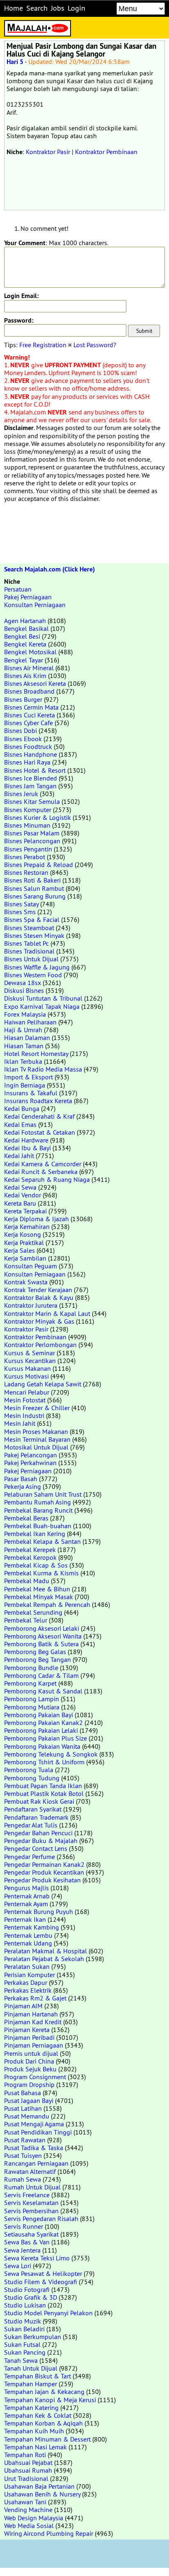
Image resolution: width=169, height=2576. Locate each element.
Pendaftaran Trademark (36, 1817)
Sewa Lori (18, 2266)
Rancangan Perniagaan (36, 2163)
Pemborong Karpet (30, 1683)
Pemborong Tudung (32, 1778)
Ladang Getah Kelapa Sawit (43, 1384)
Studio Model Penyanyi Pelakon (48, 2313)
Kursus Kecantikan (30, 1361)
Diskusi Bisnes (24, 990)
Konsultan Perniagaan (35, 605)
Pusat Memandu (27, 2116)
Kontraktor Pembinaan (106, 152)
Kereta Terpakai (25, 1211)
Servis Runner (24, 2226)
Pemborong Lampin (32, 1699)
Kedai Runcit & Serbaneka (41, 1172)
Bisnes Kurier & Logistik (38, 817)
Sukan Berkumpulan (33, 2337)
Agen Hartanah (25, 621)
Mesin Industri (24, 1415)
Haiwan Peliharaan (30, 1022)
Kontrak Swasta (26, 1282)
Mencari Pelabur (27, 1392)
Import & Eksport (29, 1077)
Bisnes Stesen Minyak (34, 935)
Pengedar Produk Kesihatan (42, 1880)
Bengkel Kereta (25, 644)
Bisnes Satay (21, 904)
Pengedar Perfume (30, 1857)
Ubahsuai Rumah (28, 2470)
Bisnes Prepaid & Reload (39, 865)
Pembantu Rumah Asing (38, 1502)
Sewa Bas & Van (27, 2242)
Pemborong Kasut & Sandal (43, 1691)
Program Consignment (35, 2077)
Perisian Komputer (30, 1975)
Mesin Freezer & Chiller (37, 1408)
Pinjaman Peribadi (29, 2037)
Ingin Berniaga (25, 1085)
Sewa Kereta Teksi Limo (37, 2258)
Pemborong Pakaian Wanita (42, 1746)
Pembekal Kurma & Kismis (41, 1573)
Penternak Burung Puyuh (39, 1912)
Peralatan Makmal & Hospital (46, 1951)
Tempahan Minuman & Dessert (47, 2439)
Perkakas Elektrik (28, 1990)
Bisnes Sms (20, 912)
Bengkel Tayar (24, 660)
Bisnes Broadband (29, 691)
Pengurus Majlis (26, 1888)
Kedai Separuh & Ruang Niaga (47, 1179)
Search (37, 8)
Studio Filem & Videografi (41, 2282)
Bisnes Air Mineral (29, 668)
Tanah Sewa (21, 2360)
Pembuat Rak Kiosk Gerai (39, 1801)
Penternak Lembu (28, 1935)
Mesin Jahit (20, 1423)
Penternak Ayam (26, 1904)
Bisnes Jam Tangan (30, 786)
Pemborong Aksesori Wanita (43, 1636)
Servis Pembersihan (31, 2211)
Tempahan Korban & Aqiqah (43, 2423)
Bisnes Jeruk (21, 794)
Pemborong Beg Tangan (38, 1659)
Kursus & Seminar (30, 1353)
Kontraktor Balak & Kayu (39, 1297)
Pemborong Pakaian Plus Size (46, 1738)
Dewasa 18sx (23, 983)
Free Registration (43, 345)
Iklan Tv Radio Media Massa (43, 1069)
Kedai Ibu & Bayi (27, 1148)
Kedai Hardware (26, 1140)
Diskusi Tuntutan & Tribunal (43, 998)
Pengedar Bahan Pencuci (38, 1833)
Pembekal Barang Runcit (38, 1510)
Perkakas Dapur (26, 1982)
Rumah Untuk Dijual (32, 2187)
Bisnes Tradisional (29, 951)
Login (77, 8)
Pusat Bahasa (23, 2093)
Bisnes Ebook (23, 739)
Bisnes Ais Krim (25, 676)
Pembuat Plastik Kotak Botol (44, 1793)
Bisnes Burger (23, 699)
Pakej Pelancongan (31, 1455)
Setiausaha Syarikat (31, 2234)
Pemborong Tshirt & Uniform (44, 1762)
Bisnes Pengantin (28, 849)
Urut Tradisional (26, 2478)
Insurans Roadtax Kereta (38, 1101)
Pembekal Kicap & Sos (36, 1565)
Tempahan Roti (25, 2455)
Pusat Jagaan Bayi (29, 2100)
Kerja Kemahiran (27, 1227)
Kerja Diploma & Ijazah (37, 1219)
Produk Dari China (29, 2061)
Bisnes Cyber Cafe (29, 723)
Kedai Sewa (20, 1187)
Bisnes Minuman (27, 825)
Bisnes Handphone (31, 754)
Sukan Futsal (22, 2344)
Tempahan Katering (31, 2408)
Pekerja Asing (23, 1486)
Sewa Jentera (22, 2250)
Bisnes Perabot (25, 857)
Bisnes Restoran (26, 872)
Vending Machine (28, 2510)
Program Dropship (29, 2084)
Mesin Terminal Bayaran (37, 1439)
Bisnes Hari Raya (27, 762)
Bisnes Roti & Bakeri (32, 880)
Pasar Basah (21, 1479)
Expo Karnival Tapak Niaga (42, 1006)
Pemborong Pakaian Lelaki (41, 1730)
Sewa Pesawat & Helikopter (43, 2273)
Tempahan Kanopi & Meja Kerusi (50, 2400)
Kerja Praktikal (24, 1242)
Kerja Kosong (23, 1234)
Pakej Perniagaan (28, 597)
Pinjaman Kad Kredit (33, 2022)
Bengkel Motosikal (30, 652)
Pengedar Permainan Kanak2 (44, 1864)
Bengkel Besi (22, 636)
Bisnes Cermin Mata (31, 707)
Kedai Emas (20, 1124)
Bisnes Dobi (21, 730)
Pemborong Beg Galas (35, 1652)
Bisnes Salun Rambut (34, 888)
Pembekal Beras (26, 1518)
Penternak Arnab (27, 1896)
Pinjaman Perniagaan (34, 2045)
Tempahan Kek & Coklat (38, 2415)
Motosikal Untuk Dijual (36, 1447)
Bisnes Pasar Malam (32, 833)
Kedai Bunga (22, 1108)
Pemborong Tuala (29, 1770)
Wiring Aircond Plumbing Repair (49, 2533)
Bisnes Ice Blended (31, 778)
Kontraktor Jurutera (31, 1305)
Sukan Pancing (25, 2352)
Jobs (58, 8)
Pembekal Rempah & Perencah (47, 1604)
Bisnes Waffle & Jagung (37, 967)
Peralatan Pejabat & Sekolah (44, 1959)
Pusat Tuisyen (23, 2155)
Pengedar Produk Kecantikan (44, 1872)
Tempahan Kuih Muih (34, 2431)
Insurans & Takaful (31, 1093)
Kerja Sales (19, 1250)
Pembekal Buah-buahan (38, 1526)
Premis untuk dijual (31, 2053)
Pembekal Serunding (33, 1612)
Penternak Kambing (32, 1927)
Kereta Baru (20, 1203)
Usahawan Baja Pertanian (39, 2486)
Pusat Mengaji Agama (34, 2124)
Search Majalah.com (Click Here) (49, 569)
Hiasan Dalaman (27, 1038)
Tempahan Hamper (31, 2384)
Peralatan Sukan (27, 1966)
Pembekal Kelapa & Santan (42, 1541)
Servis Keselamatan (31, 2203)
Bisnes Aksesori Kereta (35, 683)
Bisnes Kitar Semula (32, 801)
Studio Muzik (23, 2321)
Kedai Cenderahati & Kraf (39, 1116)
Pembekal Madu (27, 1581)
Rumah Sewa (23, 2179)
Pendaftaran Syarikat (33, 1809)
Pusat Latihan (23, 2108)
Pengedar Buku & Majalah (41, 1841)
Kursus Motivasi (26, 1376)
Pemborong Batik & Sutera (41, 1644)
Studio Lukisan (25, 2305)
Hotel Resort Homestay (36, 1054)
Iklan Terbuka (23, 1061)
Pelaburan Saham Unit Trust (43, 1494)
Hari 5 (15, 62)
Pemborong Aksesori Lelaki (42, 1628)
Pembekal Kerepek (30, 1550)
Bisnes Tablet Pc (26, 943)
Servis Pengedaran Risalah (41, 2219)
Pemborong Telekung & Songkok (51, 1754)
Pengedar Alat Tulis (31, 1825)
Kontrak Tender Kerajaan (38, 1290)
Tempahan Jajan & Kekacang (44, 2392)
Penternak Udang (28, 1943)
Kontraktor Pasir (48, 152)
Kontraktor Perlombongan (40, 1345)
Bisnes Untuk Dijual (31, 959)
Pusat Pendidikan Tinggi (38, 2132)
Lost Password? (95, 345)
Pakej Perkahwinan (30, 1463)
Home (14, 8)
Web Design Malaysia (34, 2518)
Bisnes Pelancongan (32, 841)
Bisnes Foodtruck (28, 746)
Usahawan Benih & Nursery (42, 2494)
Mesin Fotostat (25, 1400)
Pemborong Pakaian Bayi (39, 1715)
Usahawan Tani (25, 2502)
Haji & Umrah (23, 1030)
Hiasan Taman (24, 1046)
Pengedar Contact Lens (36, 1848)
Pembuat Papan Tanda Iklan (43, 1786)
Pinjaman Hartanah (31, 2014)
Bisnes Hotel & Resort (35, 770)
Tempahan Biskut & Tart (38, 2376)
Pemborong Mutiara (32, 1707)
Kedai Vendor (23, 1195)
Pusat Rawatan (25, 2140)
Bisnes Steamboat (29, 928)
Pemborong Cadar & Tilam (41, 1675)
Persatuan (18, 589)
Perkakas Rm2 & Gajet (35, 1998)
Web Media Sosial (29, 2526)
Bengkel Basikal (26, 628)
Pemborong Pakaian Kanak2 (43, 1723)
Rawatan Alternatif (30, 2171)
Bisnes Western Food (33, 975)
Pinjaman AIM (23, 2006)
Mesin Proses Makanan (36, 1431)
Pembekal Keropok (30, 1557)
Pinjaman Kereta (27, 2030)
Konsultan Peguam (31, 1266)
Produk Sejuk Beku (30, 2069)
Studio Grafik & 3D (31, 2297)
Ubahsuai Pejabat (28, 2462)
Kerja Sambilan (25, 1258)
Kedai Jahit (19, 1156)
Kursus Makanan (27, 1368)
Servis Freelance (27, 2195)
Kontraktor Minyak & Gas (39, 1321)
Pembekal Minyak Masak (39, 1597)
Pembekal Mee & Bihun (37, 1589)
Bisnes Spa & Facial (32, 919)
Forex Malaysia (25, 1014)
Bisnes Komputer (28, 810)
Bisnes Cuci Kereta (30, 715)
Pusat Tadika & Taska (34, 2148)
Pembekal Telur (26, 1620)
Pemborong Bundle (31, 1668)
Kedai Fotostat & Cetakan (40, 1132)
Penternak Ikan (25, 1919)
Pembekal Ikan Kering (35, 1534)
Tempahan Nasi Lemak (35, 2447)
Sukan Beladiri (24, 2329)
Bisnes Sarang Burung (35, 896)
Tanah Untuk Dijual (31, 2368)
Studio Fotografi (27, 2289)
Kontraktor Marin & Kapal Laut (47, 1313)
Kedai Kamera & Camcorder (43, 1164)
